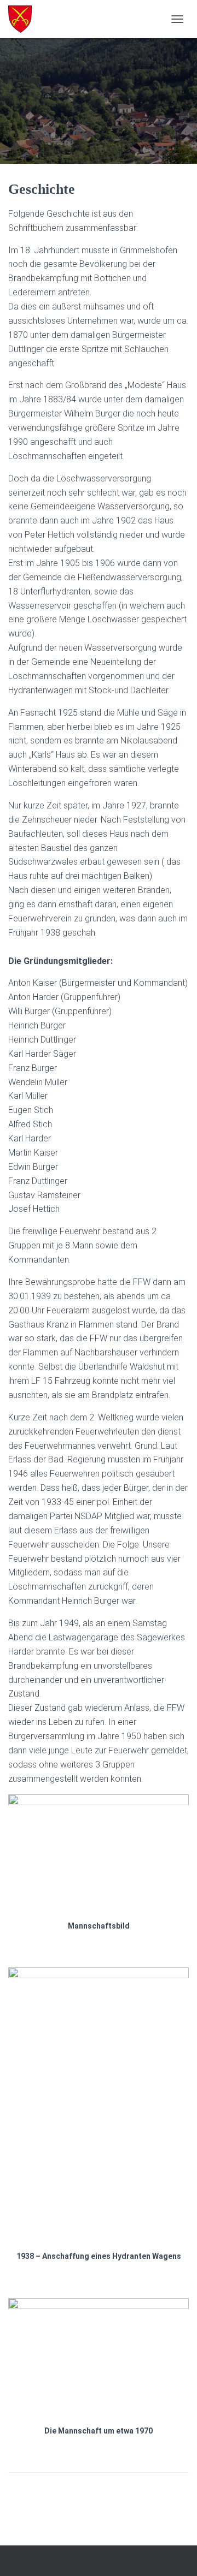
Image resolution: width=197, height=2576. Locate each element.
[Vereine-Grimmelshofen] (24, 19)
